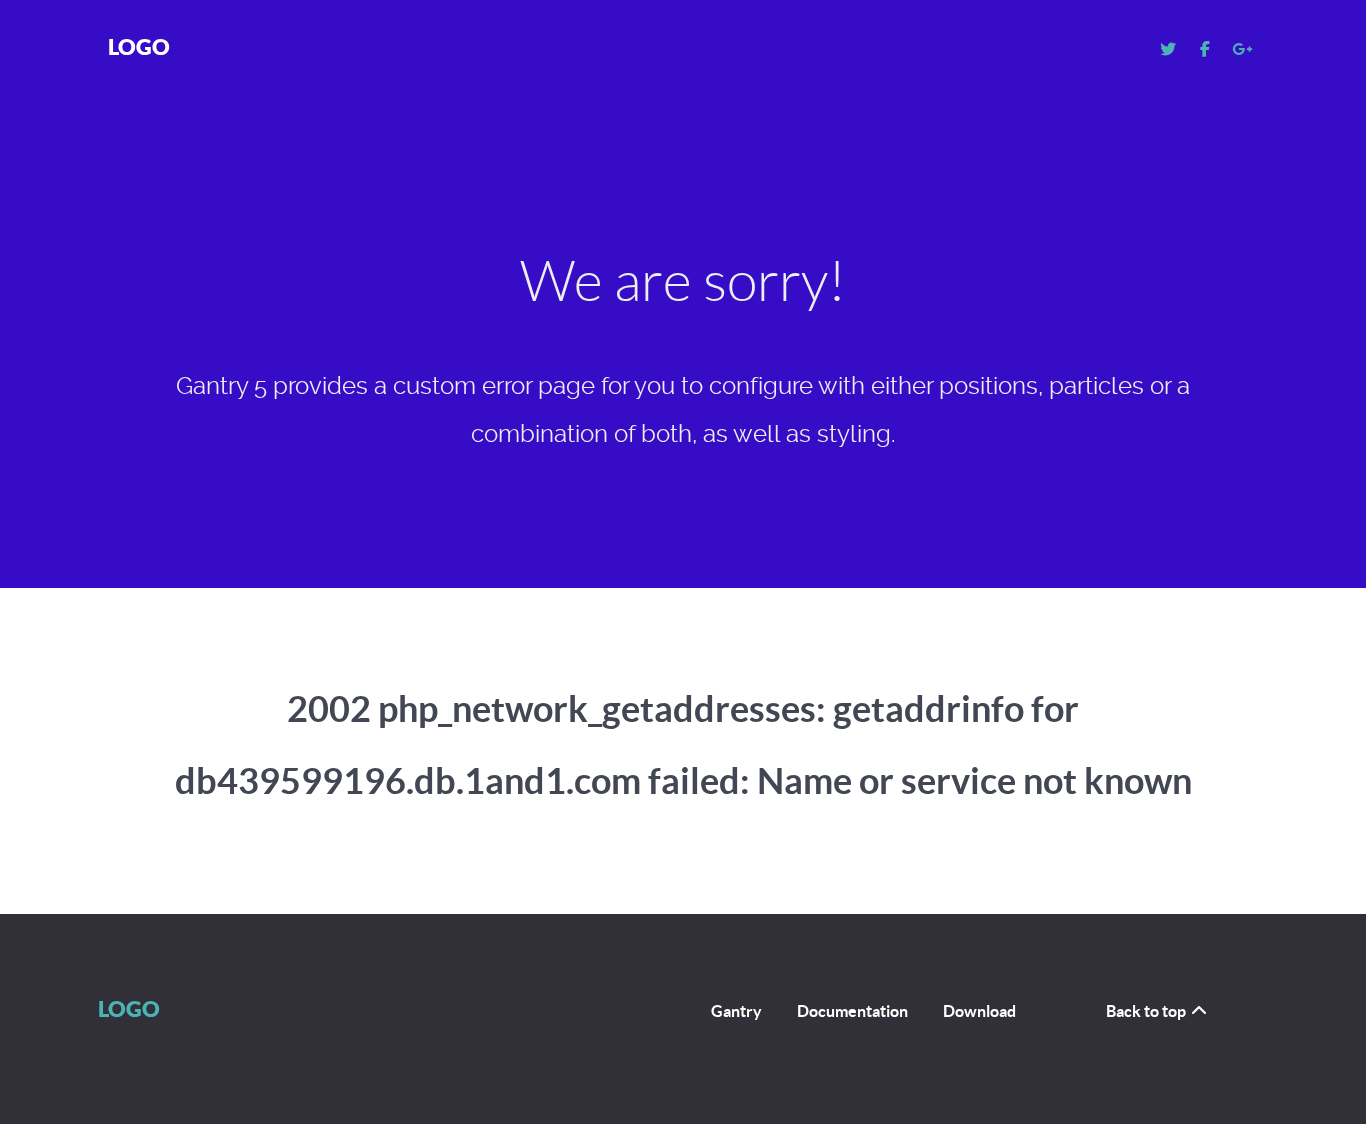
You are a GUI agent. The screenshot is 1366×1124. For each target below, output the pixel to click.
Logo (139, 46)
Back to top (1147, 1011)
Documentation (852, 1011)
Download (979, 1011)
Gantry (736, 1011)
